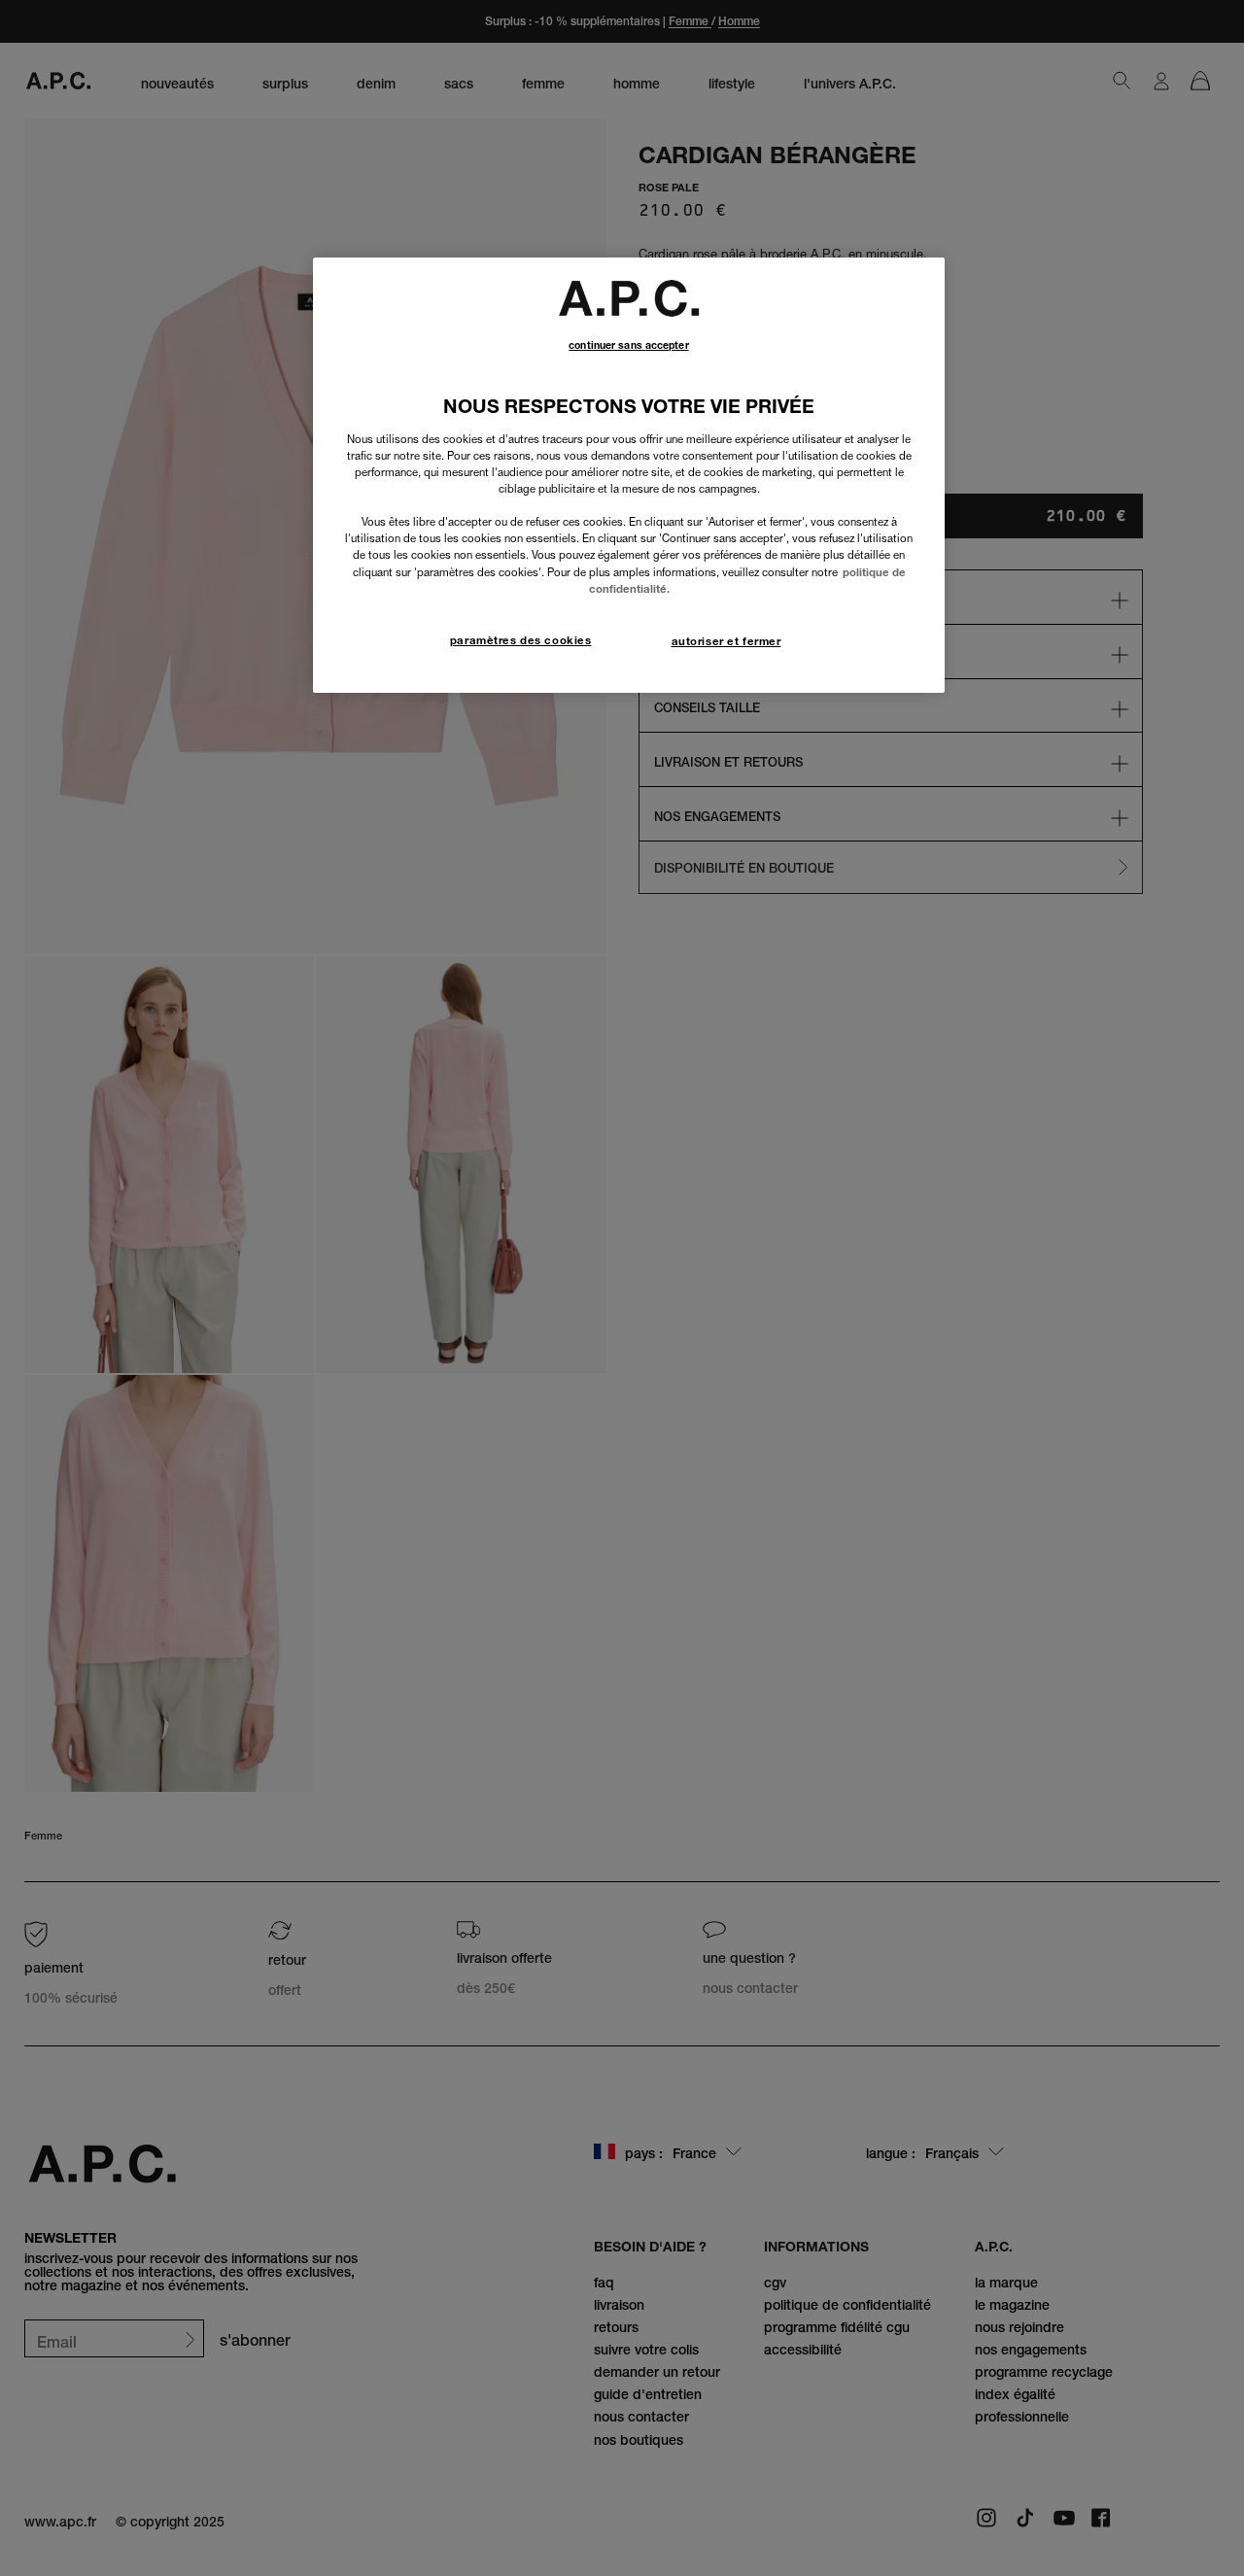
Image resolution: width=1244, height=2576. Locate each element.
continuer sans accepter (628, 345)
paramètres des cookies (521, 640)
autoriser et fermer (726, 641)
